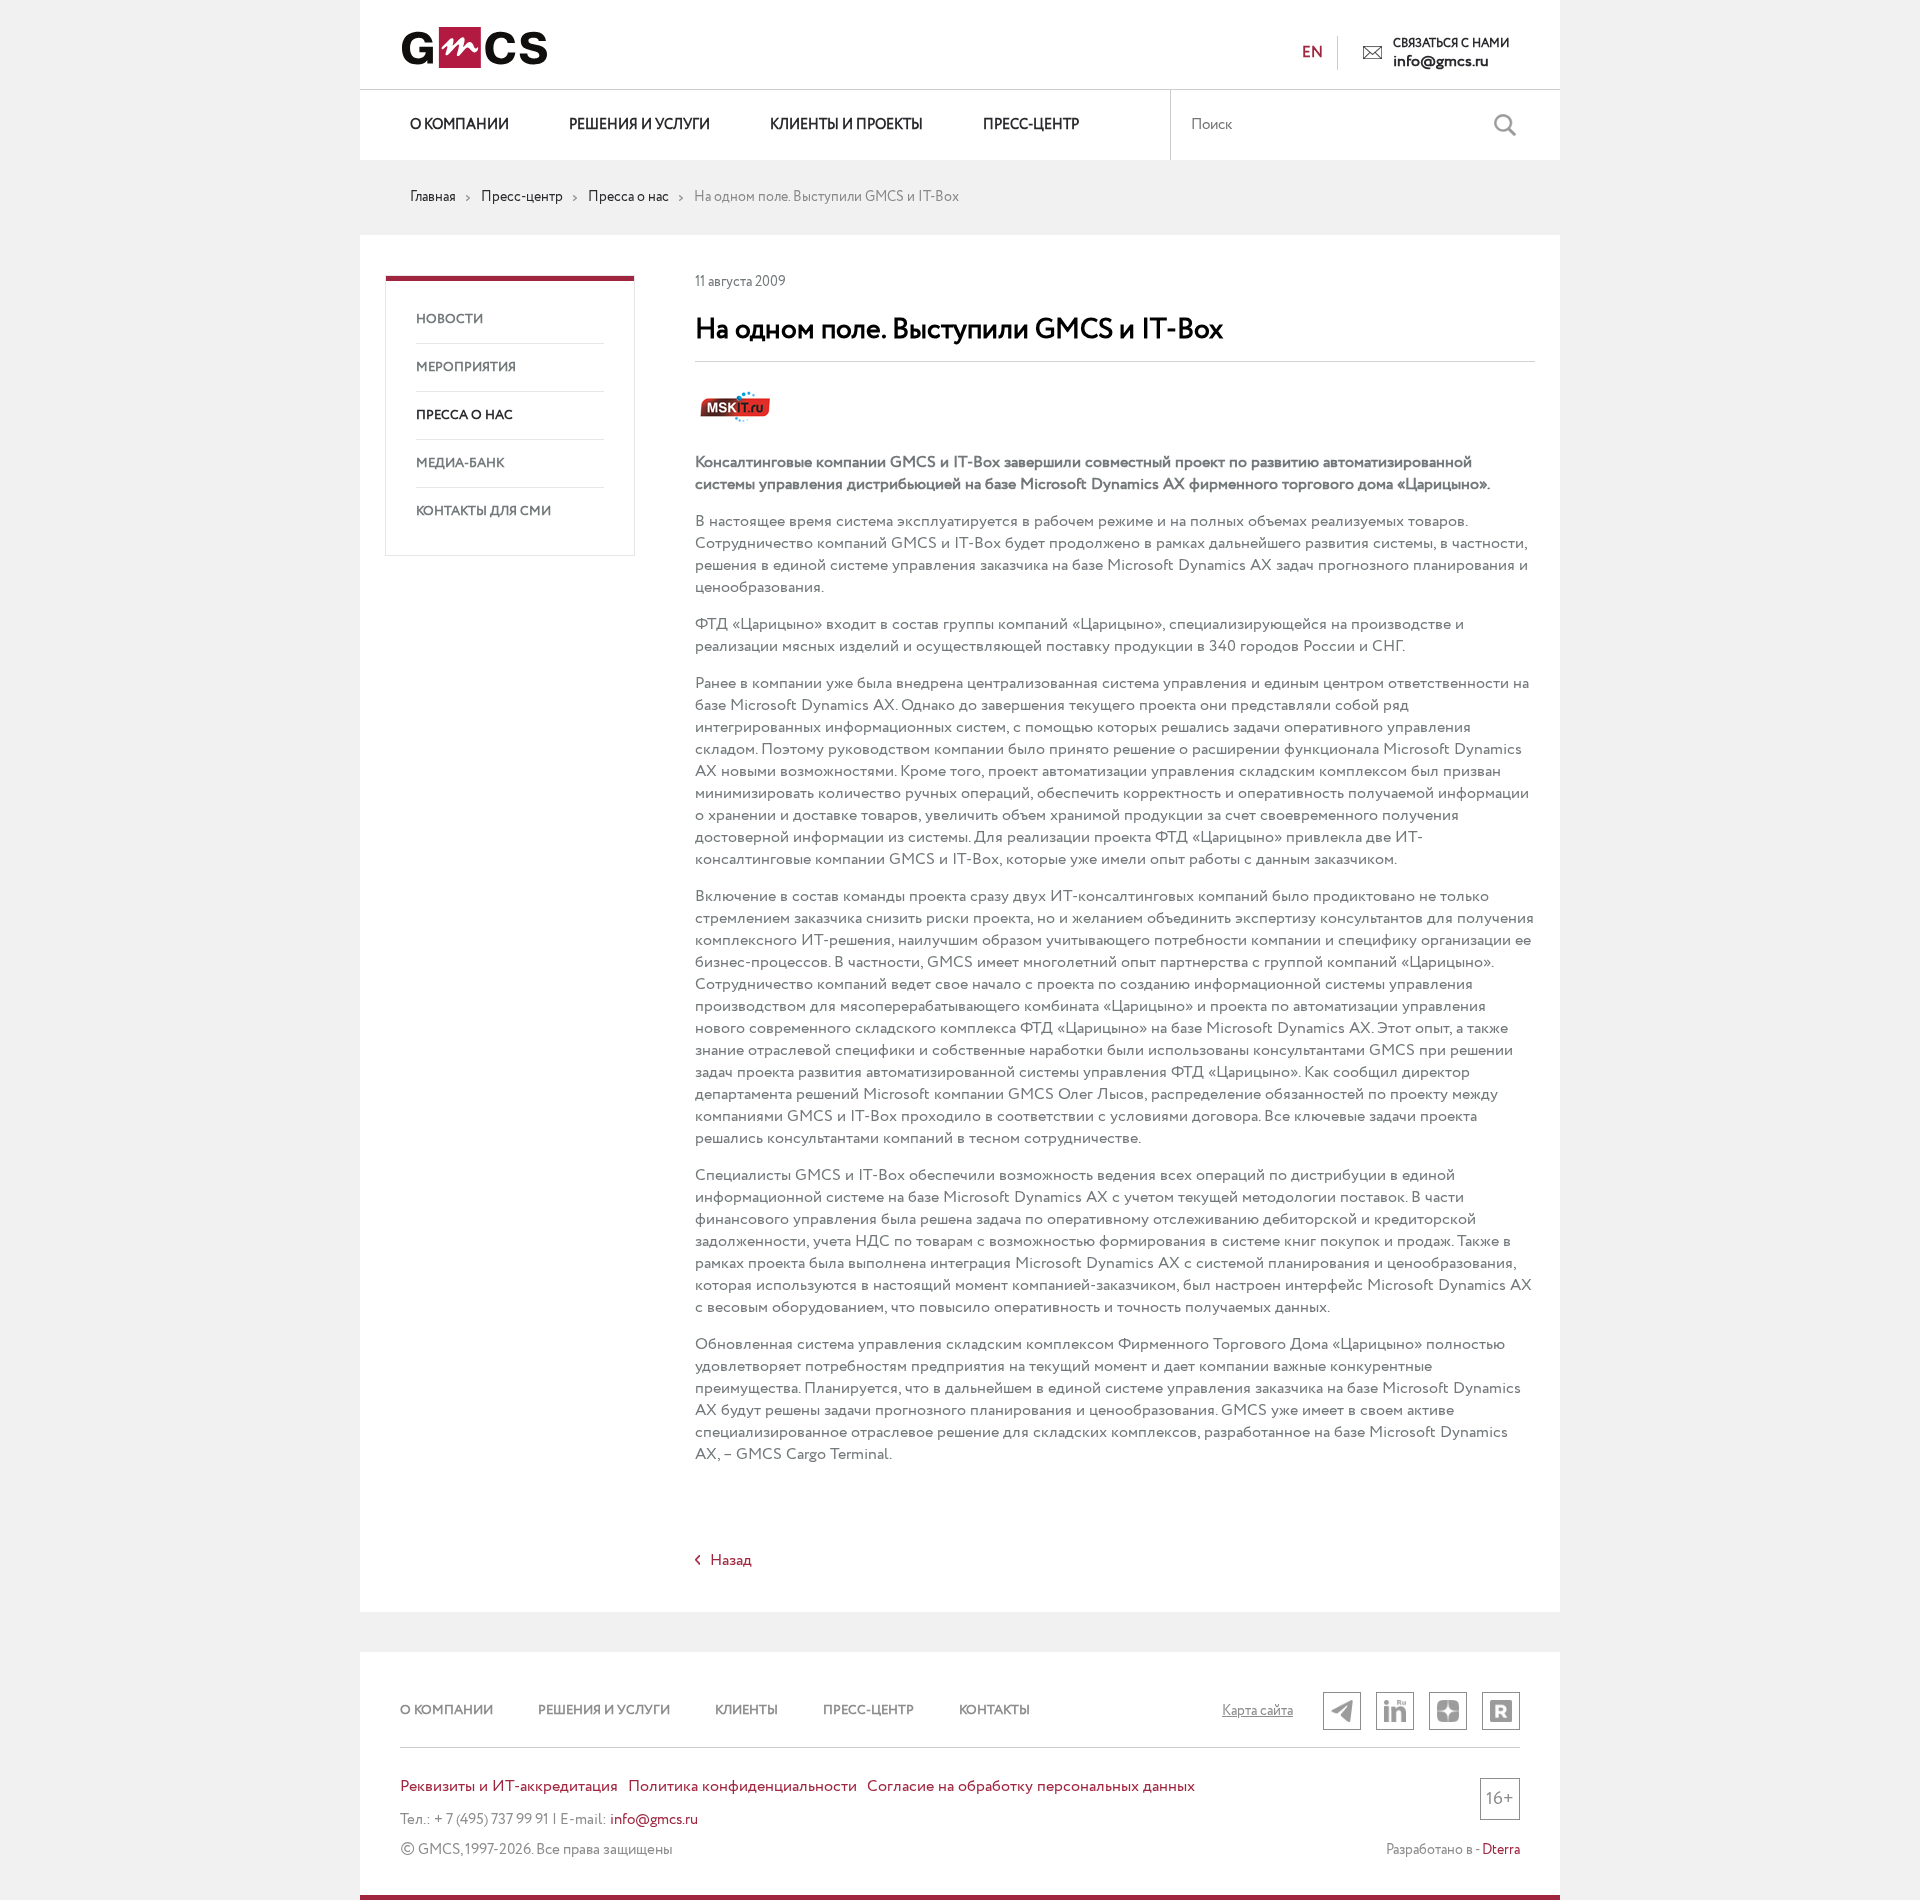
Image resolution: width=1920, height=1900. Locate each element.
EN (1312, 53)
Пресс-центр (1031, 125)
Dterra (1501, 1850)
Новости (449, 319)
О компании (459, 125)
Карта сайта (1257, 1711)
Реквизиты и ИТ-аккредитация (509, 1787)
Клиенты (746, 1710)
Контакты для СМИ (483, 511)
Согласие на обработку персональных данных (1031, 1787)
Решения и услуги (639, 125)
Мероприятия (466, 367)
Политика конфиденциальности (742, 1787)
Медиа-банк (460, 463)
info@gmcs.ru (1441, 62)
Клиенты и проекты (846, 125)
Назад (731, 1561)
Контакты (994, 1710)
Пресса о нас (464, 415)
